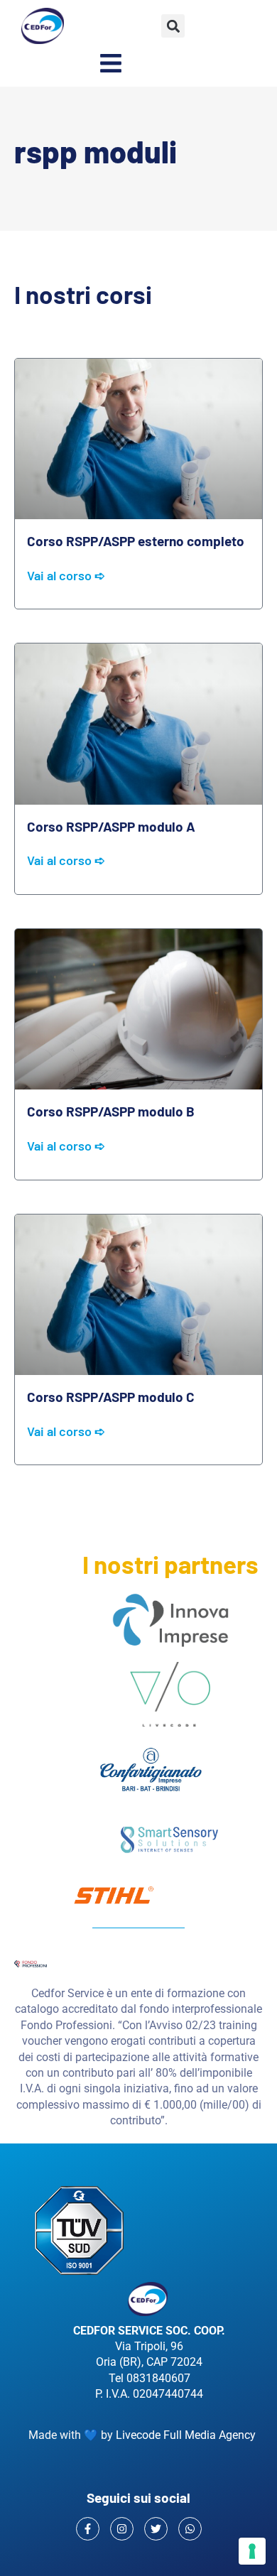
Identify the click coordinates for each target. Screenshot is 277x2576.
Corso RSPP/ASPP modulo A (111, 826)
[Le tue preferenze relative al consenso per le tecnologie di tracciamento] (252, 2551)
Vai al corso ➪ (66, 576)
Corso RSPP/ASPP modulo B (111, 1111)
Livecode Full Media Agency (186, 2435)
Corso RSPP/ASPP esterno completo (136, 541)
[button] (173, 26)
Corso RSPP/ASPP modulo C (111, 1397)
